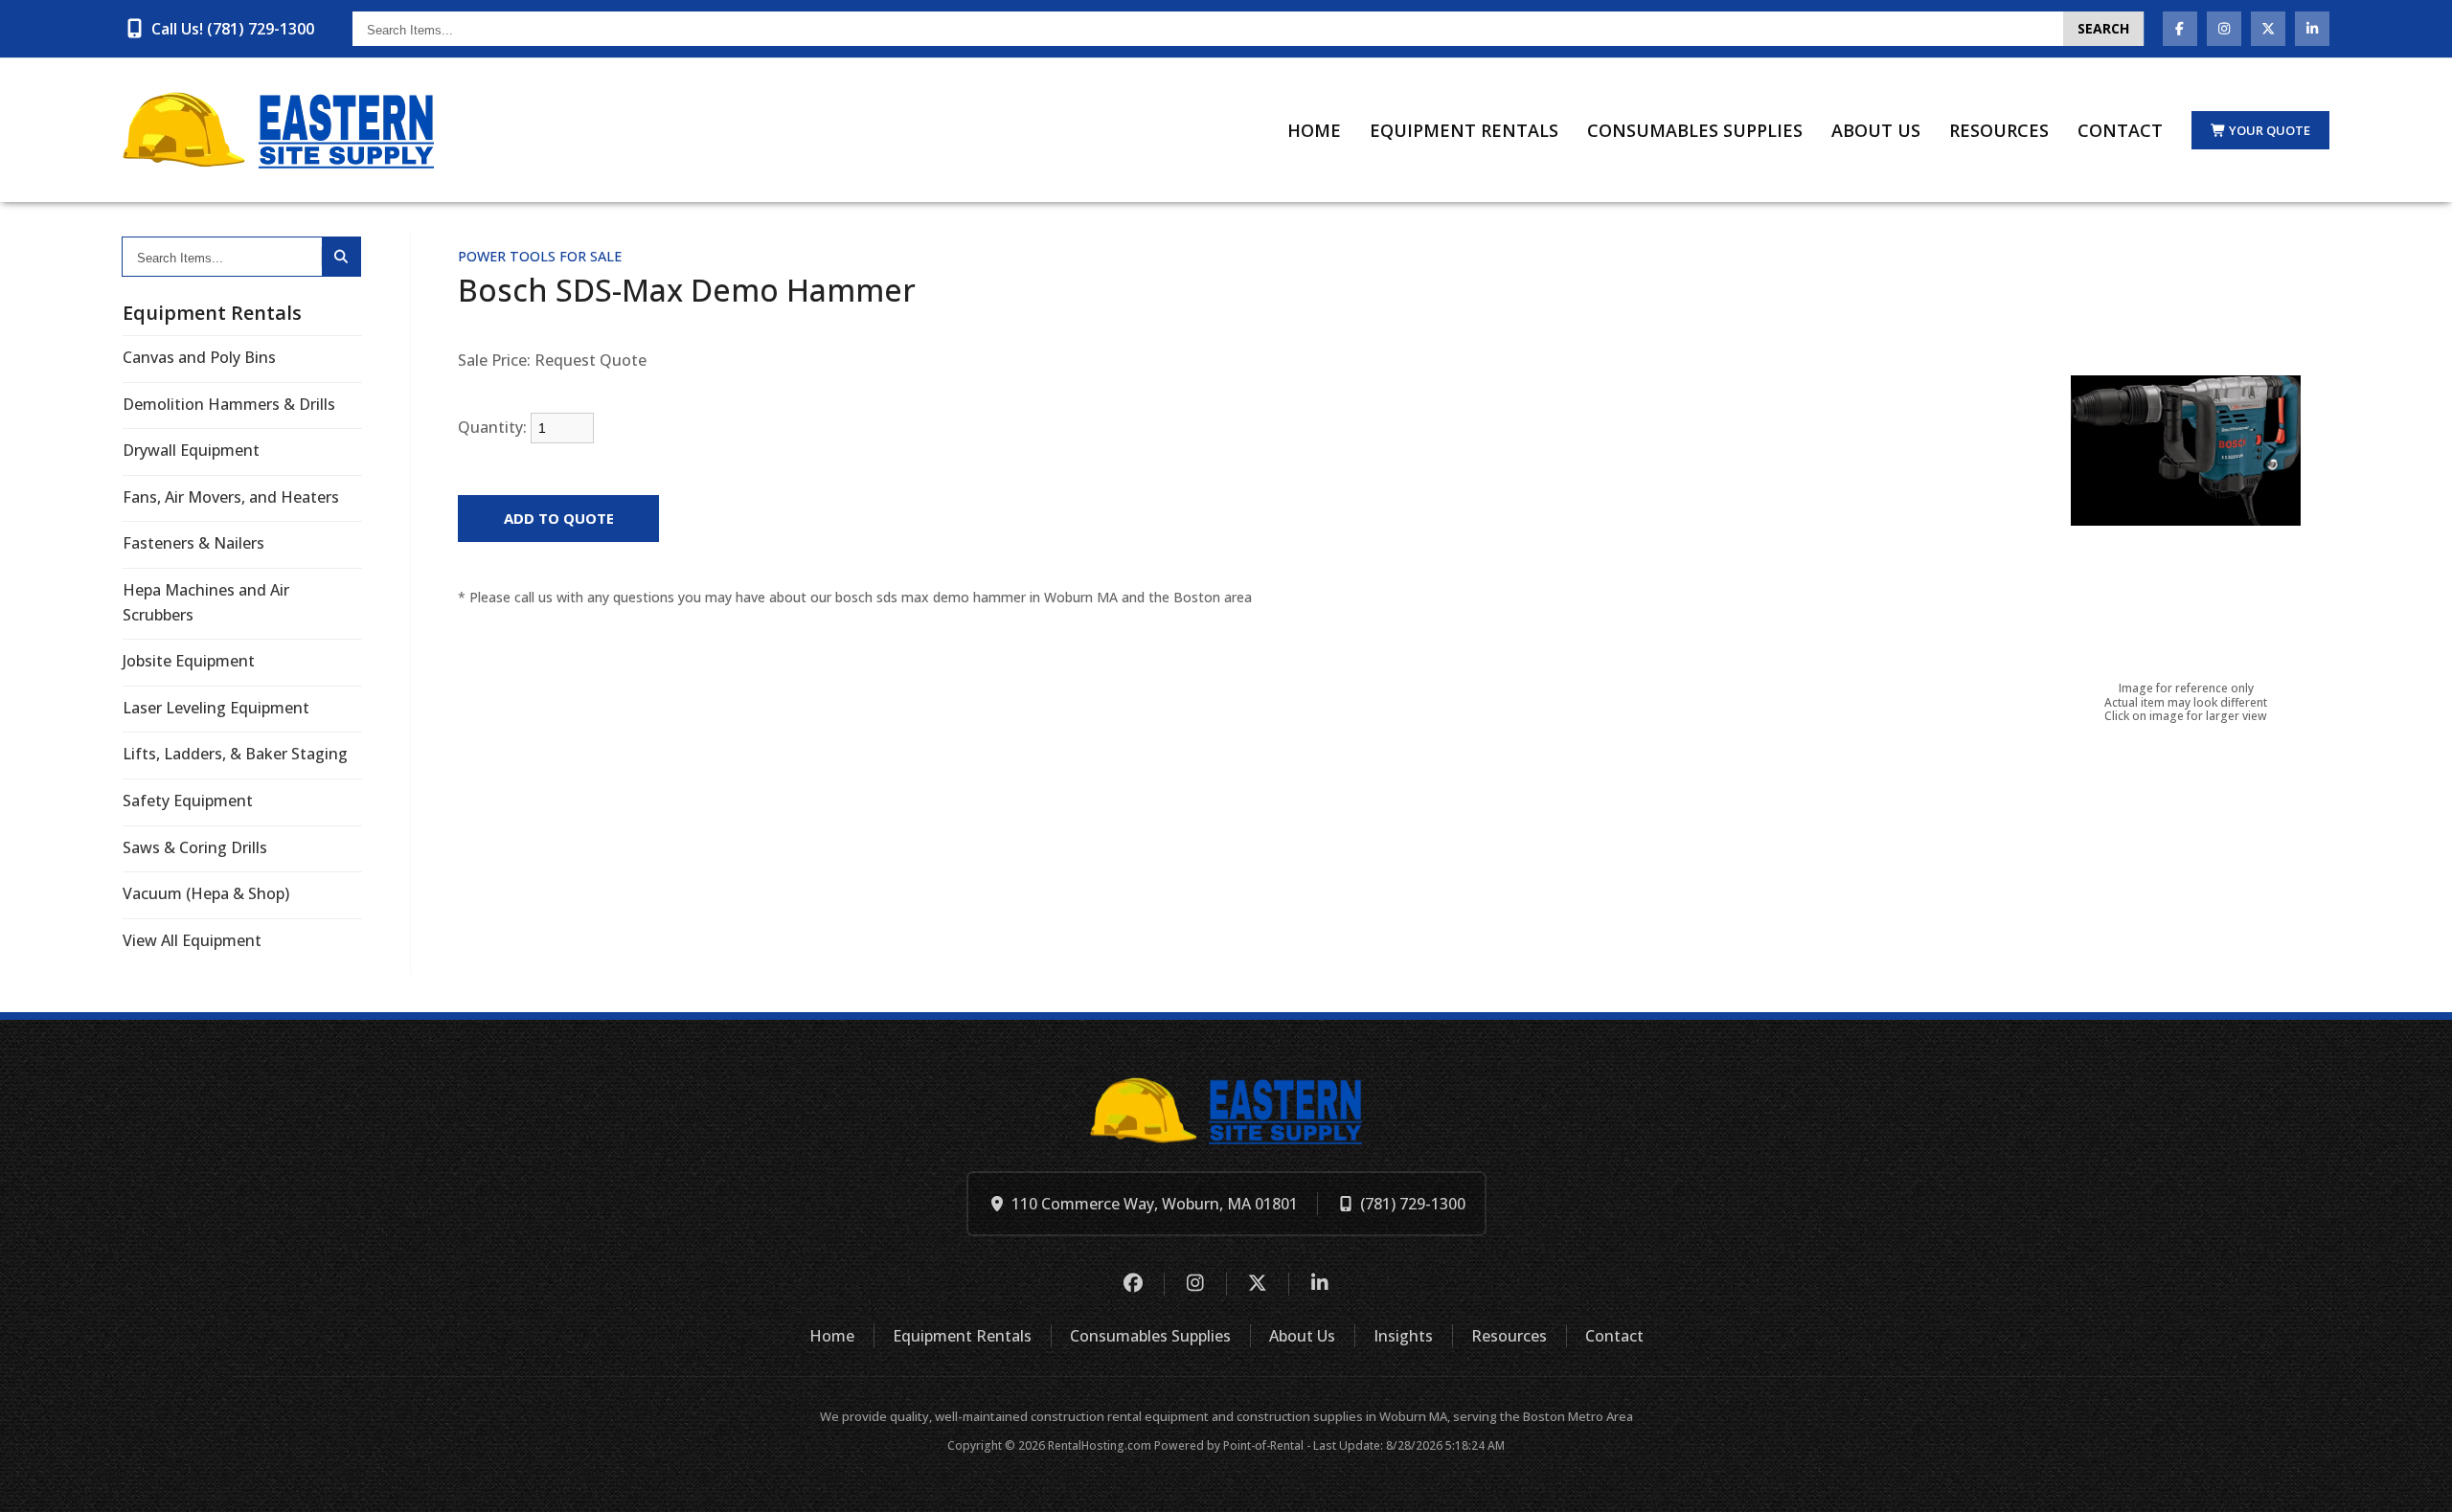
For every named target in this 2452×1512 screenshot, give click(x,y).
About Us (1876, 130)
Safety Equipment (188, 801)
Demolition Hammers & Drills (229, 404)
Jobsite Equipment (189, 661)
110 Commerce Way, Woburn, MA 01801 (1155, 1204)
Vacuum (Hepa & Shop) (206, 893)
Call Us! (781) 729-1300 (233, 29)
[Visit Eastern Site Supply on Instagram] (2224, 29)
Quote (2270, 130)
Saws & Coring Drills (195, 847)
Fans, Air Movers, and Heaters (231, 497)
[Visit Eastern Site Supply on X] (1257, 1284)
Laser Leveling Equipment (216, 708)
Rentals (1464, 130)
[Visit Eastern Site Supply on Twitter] (2268, 29)
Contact (2120, 130)
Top (2416, 1482)
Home (1314, 130)
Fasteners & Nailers (193, 543)
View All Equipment (192, 940)
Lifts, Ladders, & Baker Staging (235, 754)
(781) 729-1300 (1413, 1204)
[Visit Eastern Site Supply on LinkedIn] (2312, 29)
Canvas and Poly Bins (199, 357)
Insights (1403, 1336)
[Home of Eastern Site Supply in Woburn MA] (278, 130)
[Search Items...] (341, 257)
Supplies (1695, 130)
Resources (1999, 130)
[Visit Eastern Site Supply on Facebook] (2180, 29)
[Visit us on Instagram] (1195, 1284)
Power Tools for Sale (540, 256)
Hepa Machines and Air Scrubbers (206, 602)
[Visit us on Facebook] (1133, 1284)
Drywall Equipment (191, 450)
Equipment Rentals (962, 1336)
